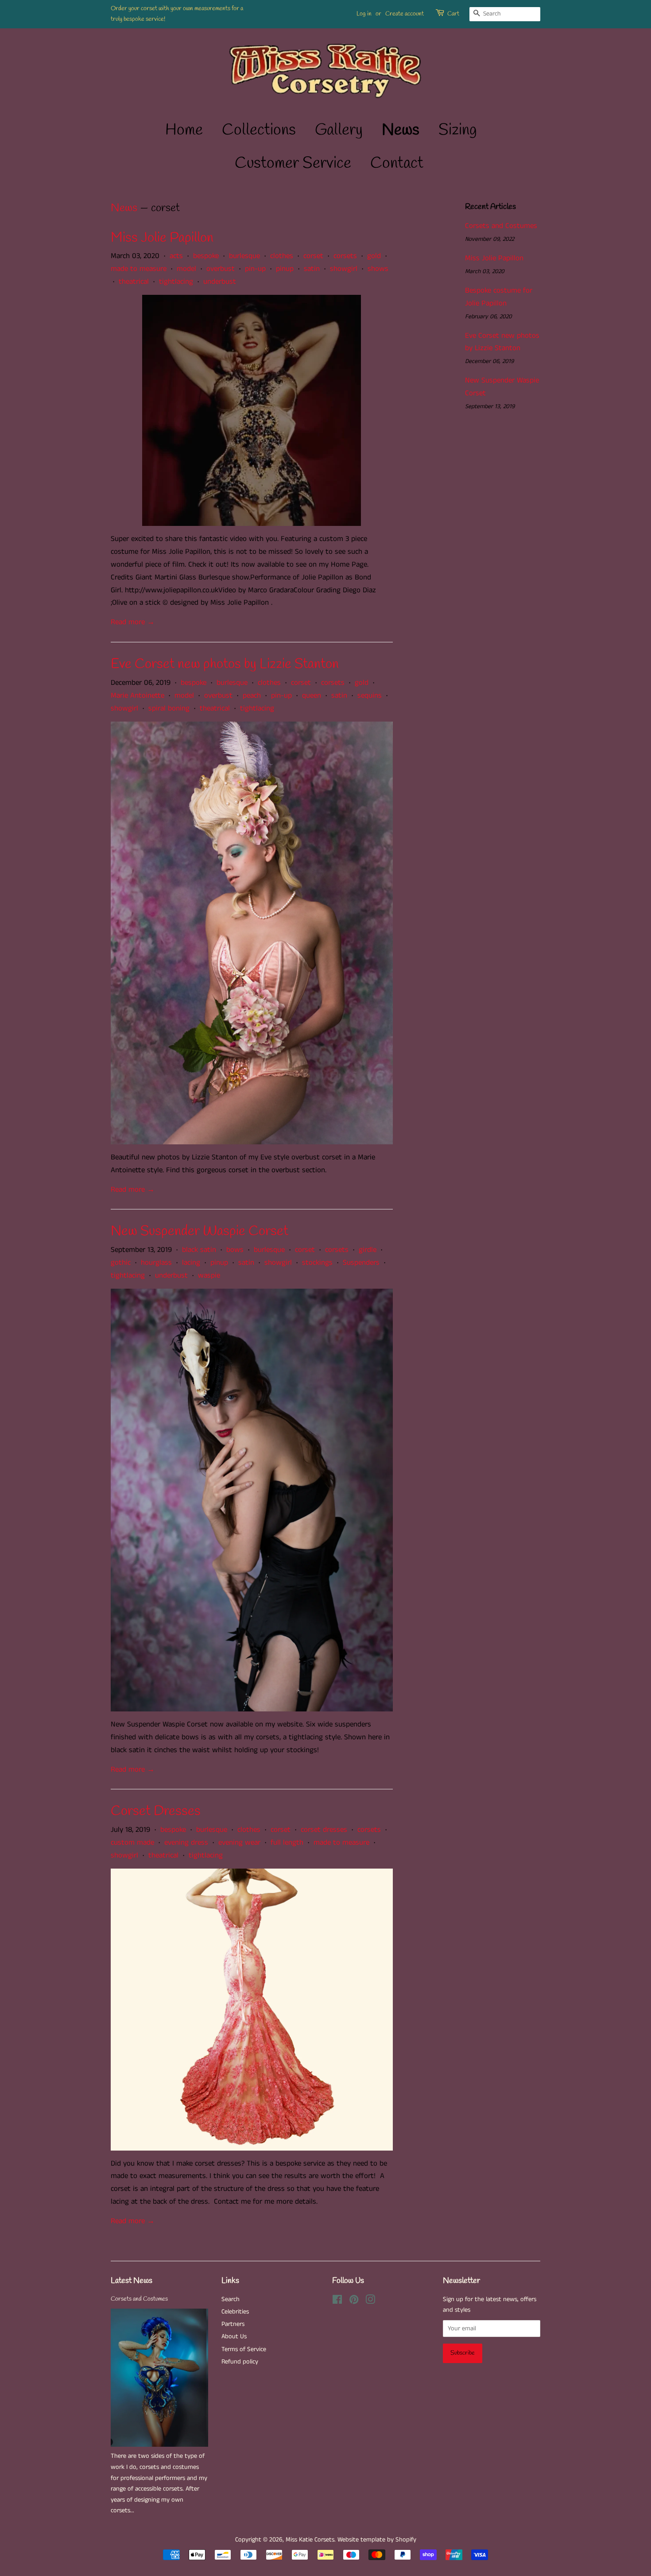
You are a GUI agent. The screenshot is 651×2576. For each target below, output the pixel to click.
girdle (368, 1250)
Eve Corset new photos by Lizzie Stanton (225, 664)
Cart (453, 14)
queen (312, 695)
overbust (221, 269)
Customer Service (293, 163)
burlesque (244, 256)
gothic (121, 1263)
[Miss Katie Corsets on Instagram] (370, 2302)
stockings (317, 1263)
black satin (199, 1250)
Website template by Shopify (377, 2540)
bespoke (206, 256)
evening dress (186, 1842)
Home (184, 130)
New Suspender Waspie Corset (200, 1231)
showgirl (344, 269)
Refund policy (240, 2362)
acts (176, 256)
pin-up (255, 269)
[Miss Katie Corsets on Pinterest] (354, 2302)
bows (235, 1250)
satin (312, 269)
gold (374, 256)
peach (252, 695)
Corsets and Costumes (501, 226)
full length (287, 1842)
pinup (285, 269)
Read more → (133, 622)
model (186, 269)
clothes (282, 256)
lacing (191, 1263)
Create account (405, 14)
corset (313, 256)
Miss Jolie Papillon (162, 238)
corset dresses (324, 1830)
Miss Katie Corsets (310, 2540)
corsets (345, 256)
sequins (370, 695)
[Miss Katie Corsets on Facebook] (337, 2302)
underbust (220, 282)
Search (231, 2299)
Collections (259, 130)
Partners (233, 2324)
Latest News (132, 2281)
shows (378, 269)
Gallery (339, 130)
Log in (364, 14)
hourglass (156, 1263)
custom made (132, 1842)
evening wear (239, 1842)
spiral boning (169, 708)
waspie (209, 1275)
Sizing (458, 130)
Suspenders (361, 1263)
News (401, 130)
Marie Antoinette (138, 695)
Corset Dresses (156, 1811)
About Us (234, 2337)
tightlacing (176, 282)
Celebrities (235, 2312)
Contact (397, 163)
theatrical (134, 282)
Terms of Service (244, 2349)
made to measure (139, 269)
